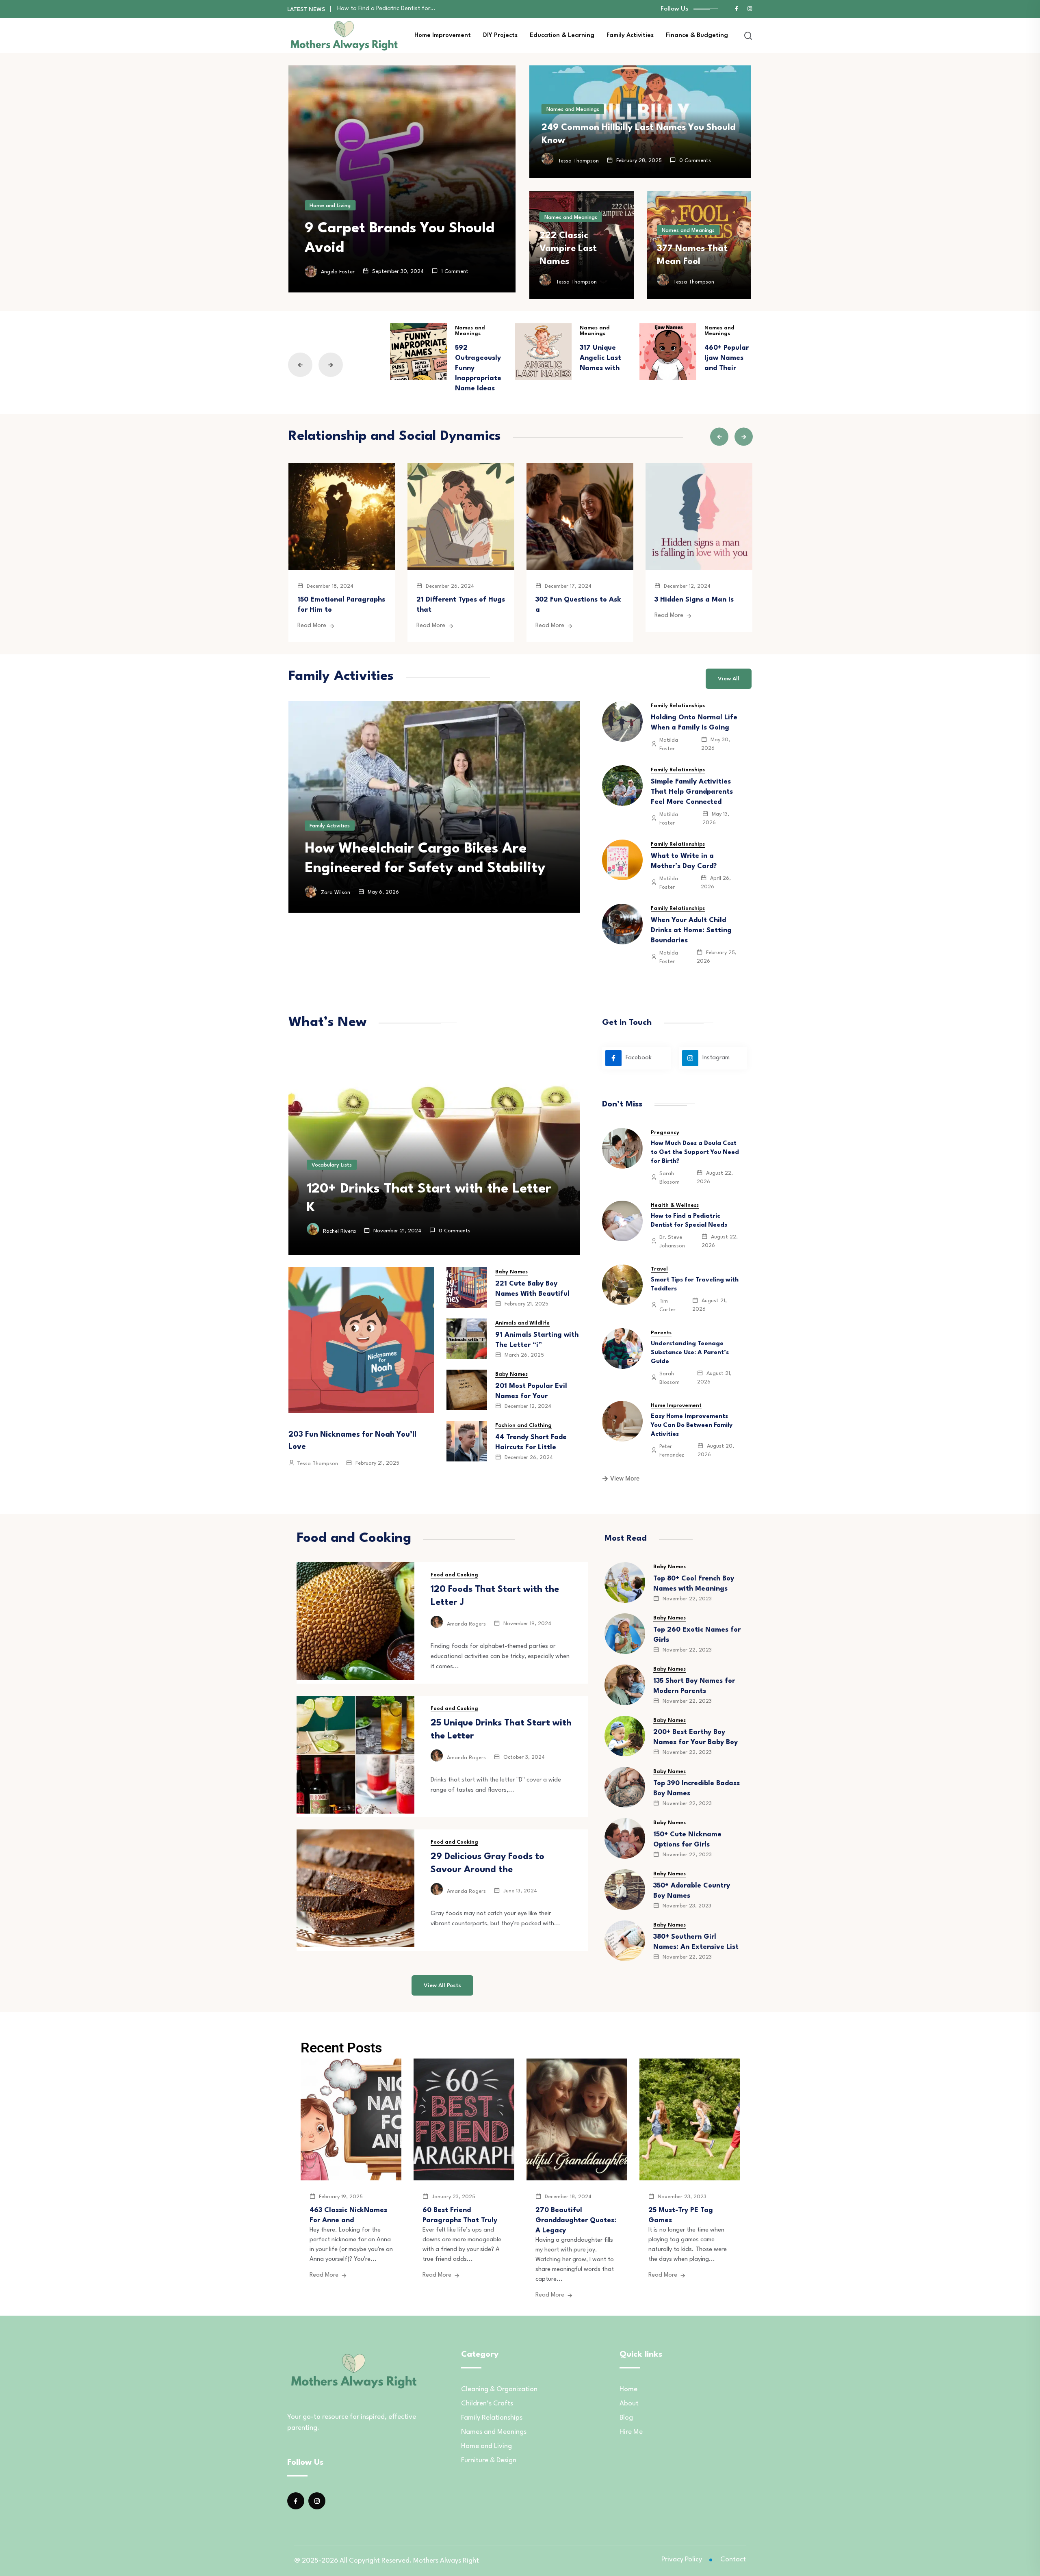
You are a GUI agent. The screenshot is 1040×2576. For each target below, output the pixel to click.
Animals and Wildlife (522, 1323)
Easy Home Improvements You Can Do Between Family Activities (692, 1425)
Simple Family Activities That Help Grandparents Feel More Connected (692, 792)
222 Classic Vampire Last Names (568, 249)
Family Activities (630, 36)
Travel (659, 1269)
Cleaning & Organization (499, 2389)
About (629, 2404)
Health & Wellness (675, 1205)
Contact (733, 2560)
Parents (661, 1333)
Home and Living (330, 206)
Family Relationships (678, 706)
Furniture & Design (489, 2460)
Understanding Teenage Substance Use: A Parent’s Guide (415, 9)
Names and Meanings (573, 109)
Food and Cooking (454, 1575)
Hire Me (631, 2432)
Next (331, 365)
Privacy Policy (682, 2560)
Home (628, 2389)
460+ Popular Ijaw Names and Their (727, 358)
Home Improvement (443, 36)
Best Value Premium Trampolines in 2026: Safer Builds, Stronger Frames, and (430, 849)
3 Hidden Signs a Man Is (694, 600)
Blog (626, 2418)
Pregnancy (665, 1133)
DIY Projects (500, 36)
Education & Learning (562, 36)
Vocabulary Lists (332, 1165)
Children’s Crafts (487, 2404)
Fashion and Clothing (523, 1425)
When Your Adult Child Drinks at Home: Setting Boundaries (691, 930)
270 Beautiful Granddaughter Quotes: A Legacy (576, 2220)
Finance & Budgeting (697, 36)
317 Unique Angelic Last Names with (600, 358)
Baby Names (511, 1272)
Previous (300, 365)
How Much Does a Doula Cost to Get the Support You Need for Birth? (695, 1153)
